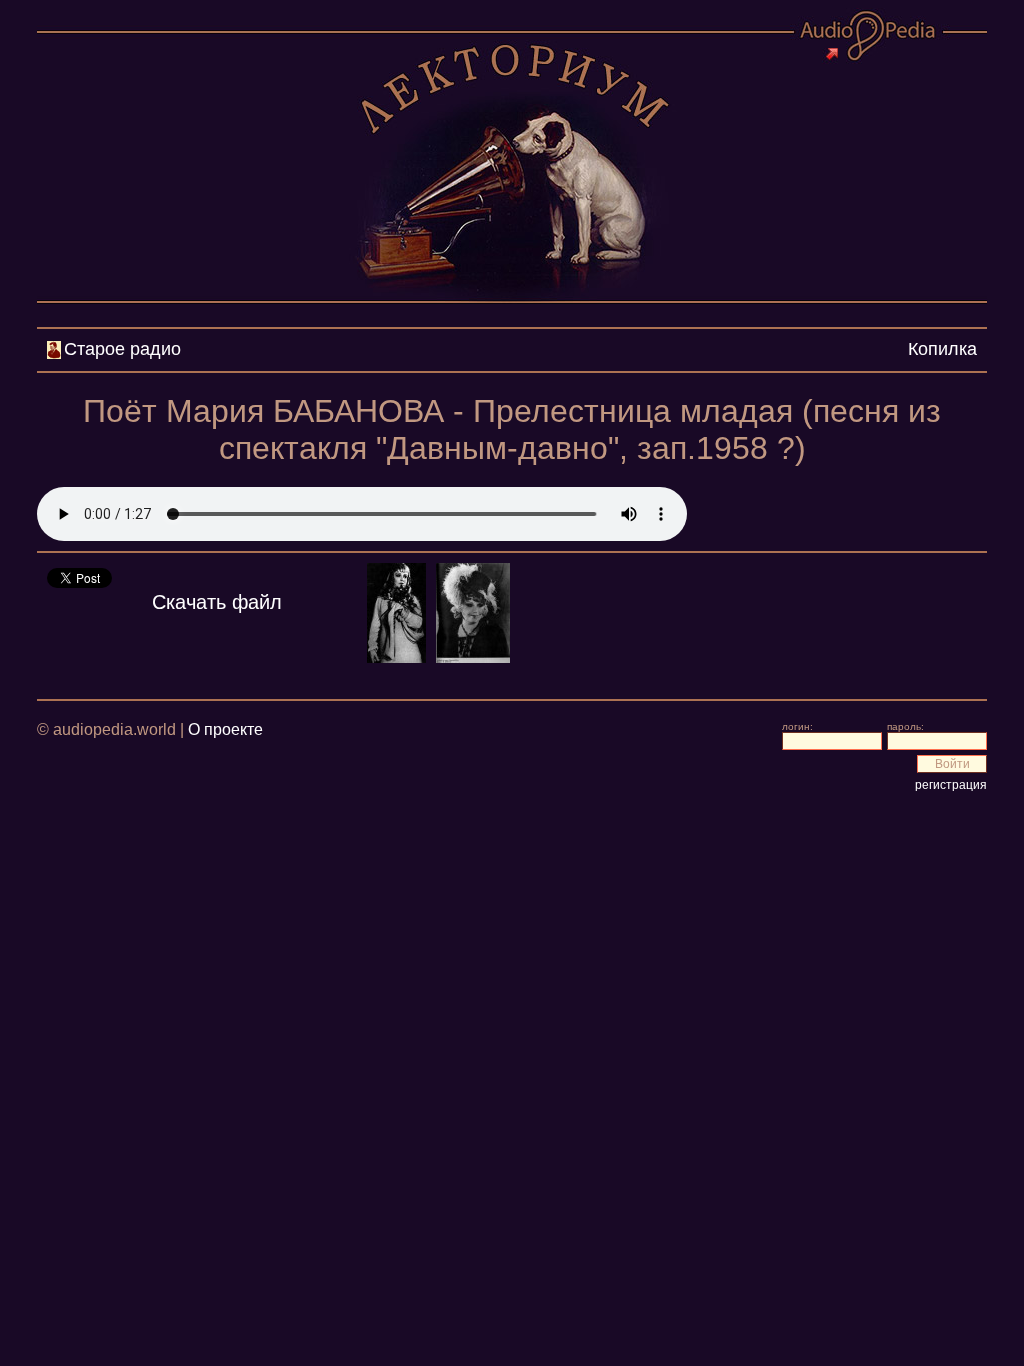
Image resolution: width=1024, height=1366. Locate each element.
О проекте (225, 729)
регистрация (951, 785)
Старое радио (122, 349)
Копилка (942, 349)
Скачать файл (217, 602)
